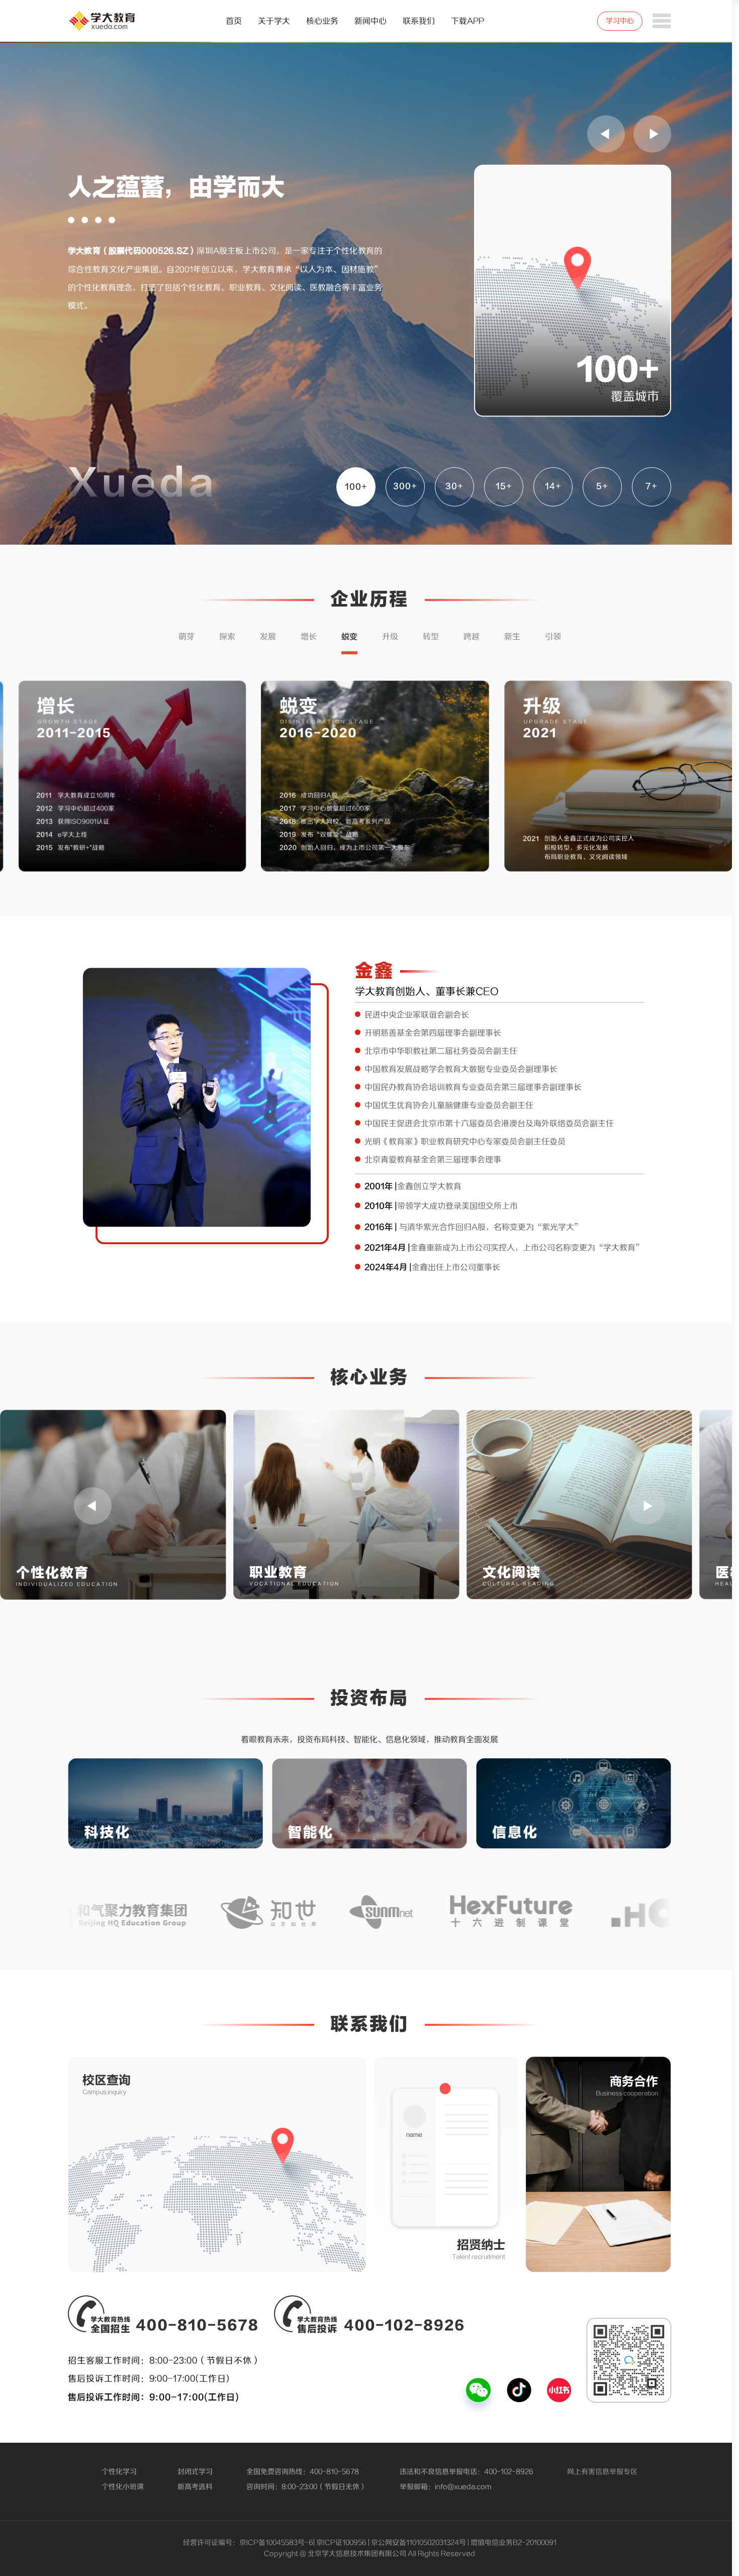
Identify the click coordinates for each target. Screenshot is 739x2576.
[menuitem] (234, 21)
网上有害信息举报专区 (602, 2472)
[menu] (368, 21)
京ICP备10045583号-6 (276, 2543)
